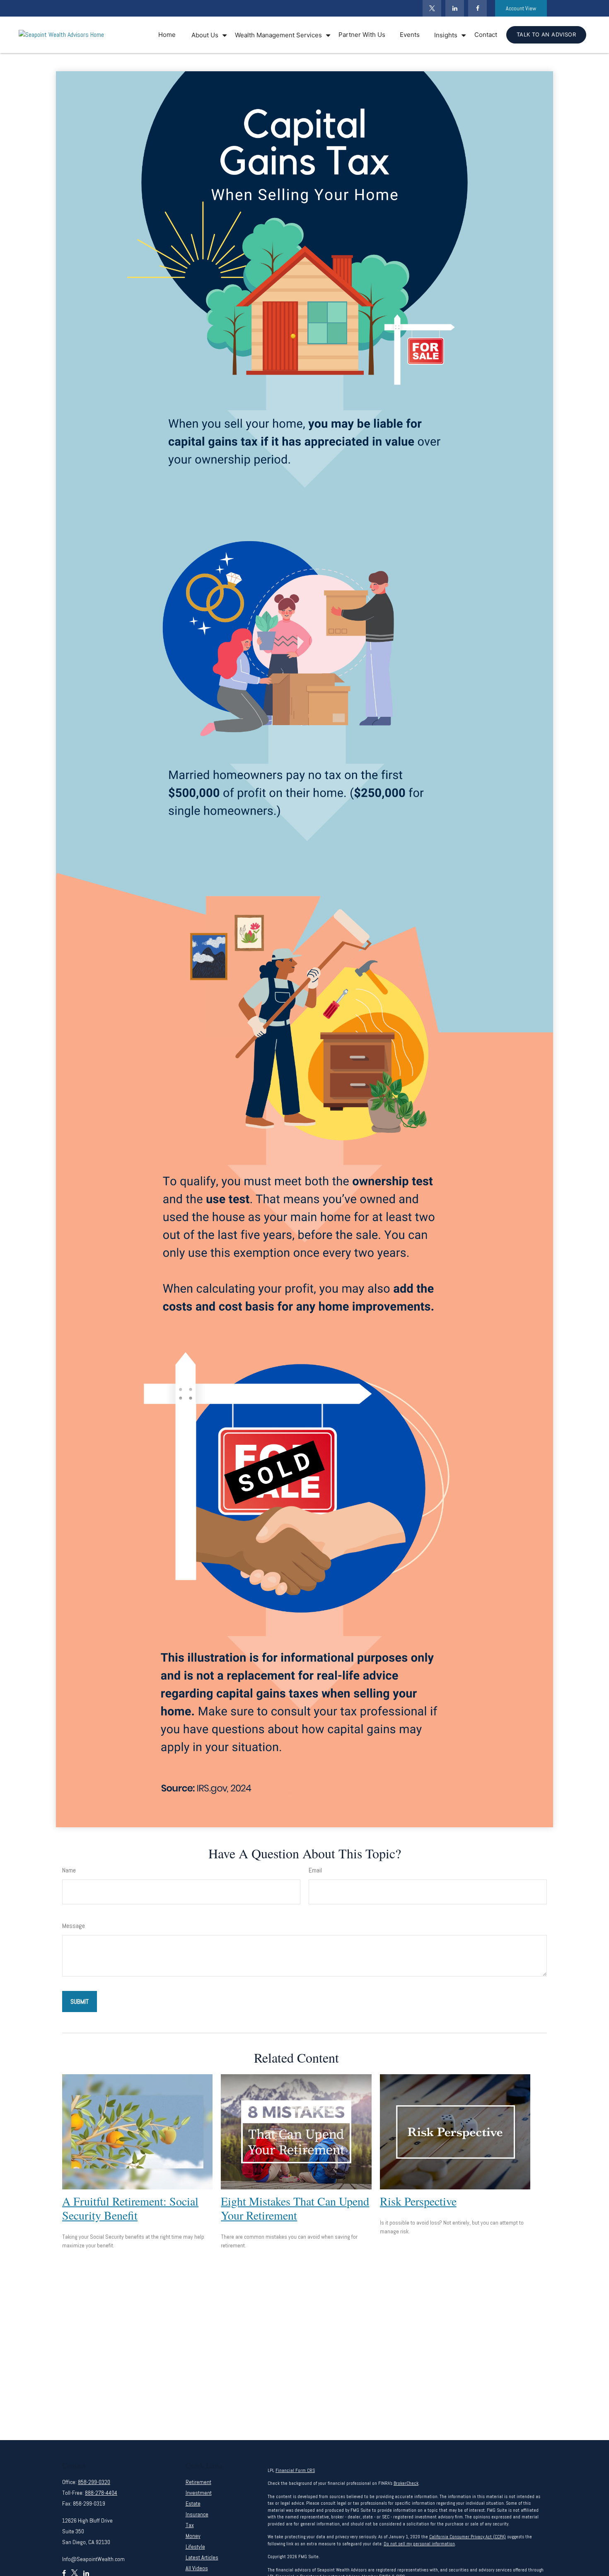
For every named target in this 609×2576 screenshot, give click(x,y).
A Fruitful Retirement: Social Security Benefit (130, 2208)
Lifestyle (195, 2547)
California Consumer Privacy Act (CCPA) (468, 2537)
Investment (199, 2493)
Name (69, 1870)
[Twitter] (432, 8)
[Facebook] (477, 8)
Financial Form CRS (295, 2470)
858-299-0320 (94, 2482)
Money (193, 2536)
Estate (193, 2503)
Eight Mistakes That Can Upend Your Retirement (295, 2208)
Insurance (197, 2514)
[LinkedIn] (455, 8)
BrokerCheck (406, 2483)
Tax (190, 2525)
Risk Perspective (418, 2201)
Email (315, 1870)
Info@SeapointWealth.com (93, 2559)
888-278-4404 (101, 2493)
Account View (521, 8)
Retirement (198, 2482)
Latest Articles (202, 2557)
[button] (167, 35)
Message (74, 1926)
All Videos (197, 2568)
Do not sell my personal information (419, 2544)
